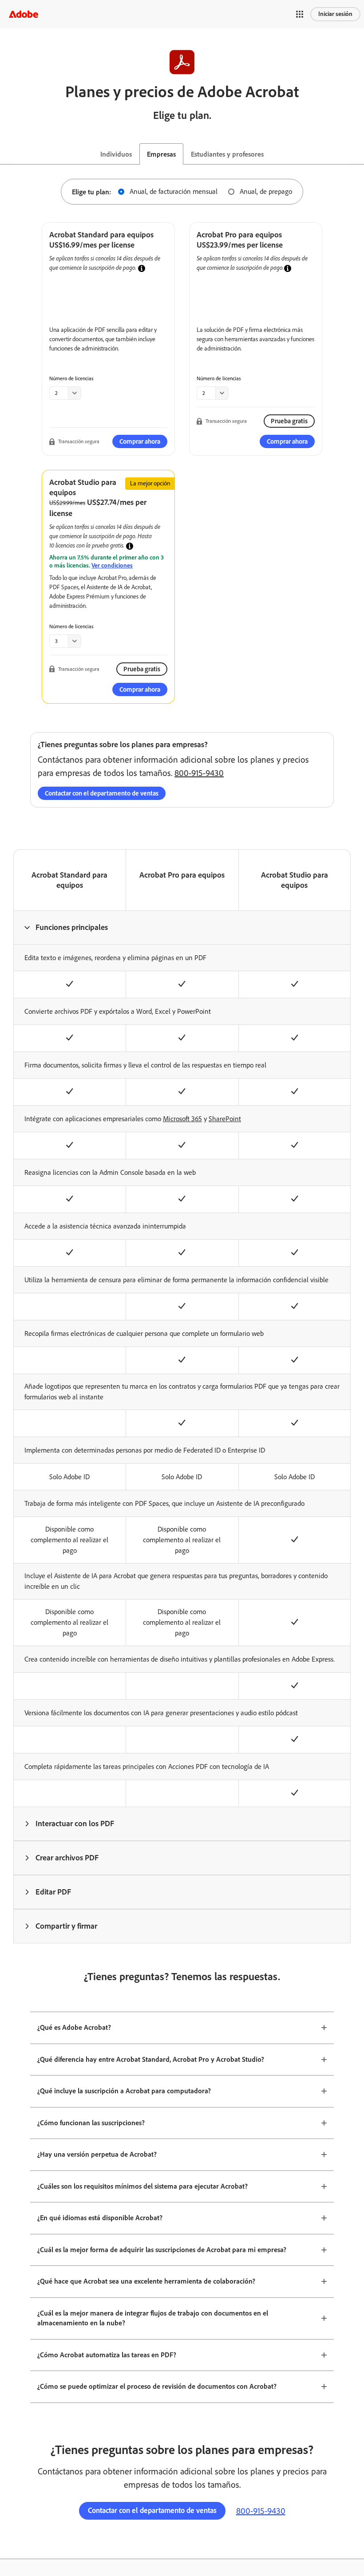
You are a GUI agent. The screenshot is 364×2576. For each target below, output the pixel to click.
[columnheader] (182, 927)
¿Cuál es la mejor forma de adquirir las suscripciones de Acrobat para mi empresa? (162, 2250)
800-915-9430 (199, 773)
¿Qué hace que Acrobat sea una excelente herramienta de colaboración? (146, 2281)
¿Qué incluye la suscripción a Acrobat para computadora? (124, 2091)
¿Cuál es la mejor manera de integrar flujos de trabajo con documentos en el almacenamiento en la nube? (153, 2318)
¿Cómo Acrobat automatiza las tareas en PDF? (107, 2355)
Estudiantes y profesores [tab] (227, 154)
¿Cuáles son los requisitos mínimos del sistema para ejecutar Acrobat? (142, 2186)
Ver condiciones (112, 565)
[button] (300, 14)
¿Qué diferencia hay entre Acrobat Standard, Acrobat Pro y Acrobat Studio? (151, 2059)
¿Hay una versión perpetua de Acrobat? (97, 2154)
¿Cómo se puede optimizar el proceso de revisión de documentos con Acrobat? (157, 2386)
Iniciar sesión (335, 14)
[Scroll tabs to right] (357, 154)
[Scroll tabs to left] (7, 154)
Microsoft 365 (182, 1119)
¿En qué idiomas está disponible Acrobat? (100, 2218)
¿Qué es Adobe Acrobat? (74, 2027)
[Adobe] (24, 14)
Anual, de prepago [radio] (266, 191)
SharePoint (225, 1119)
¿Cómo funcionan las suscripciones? (91, 2123)
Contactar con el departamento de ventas (102, 793)
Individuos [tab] (116, 154)
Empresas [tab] (161, 154)
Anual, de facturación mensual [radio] (174, 191)
